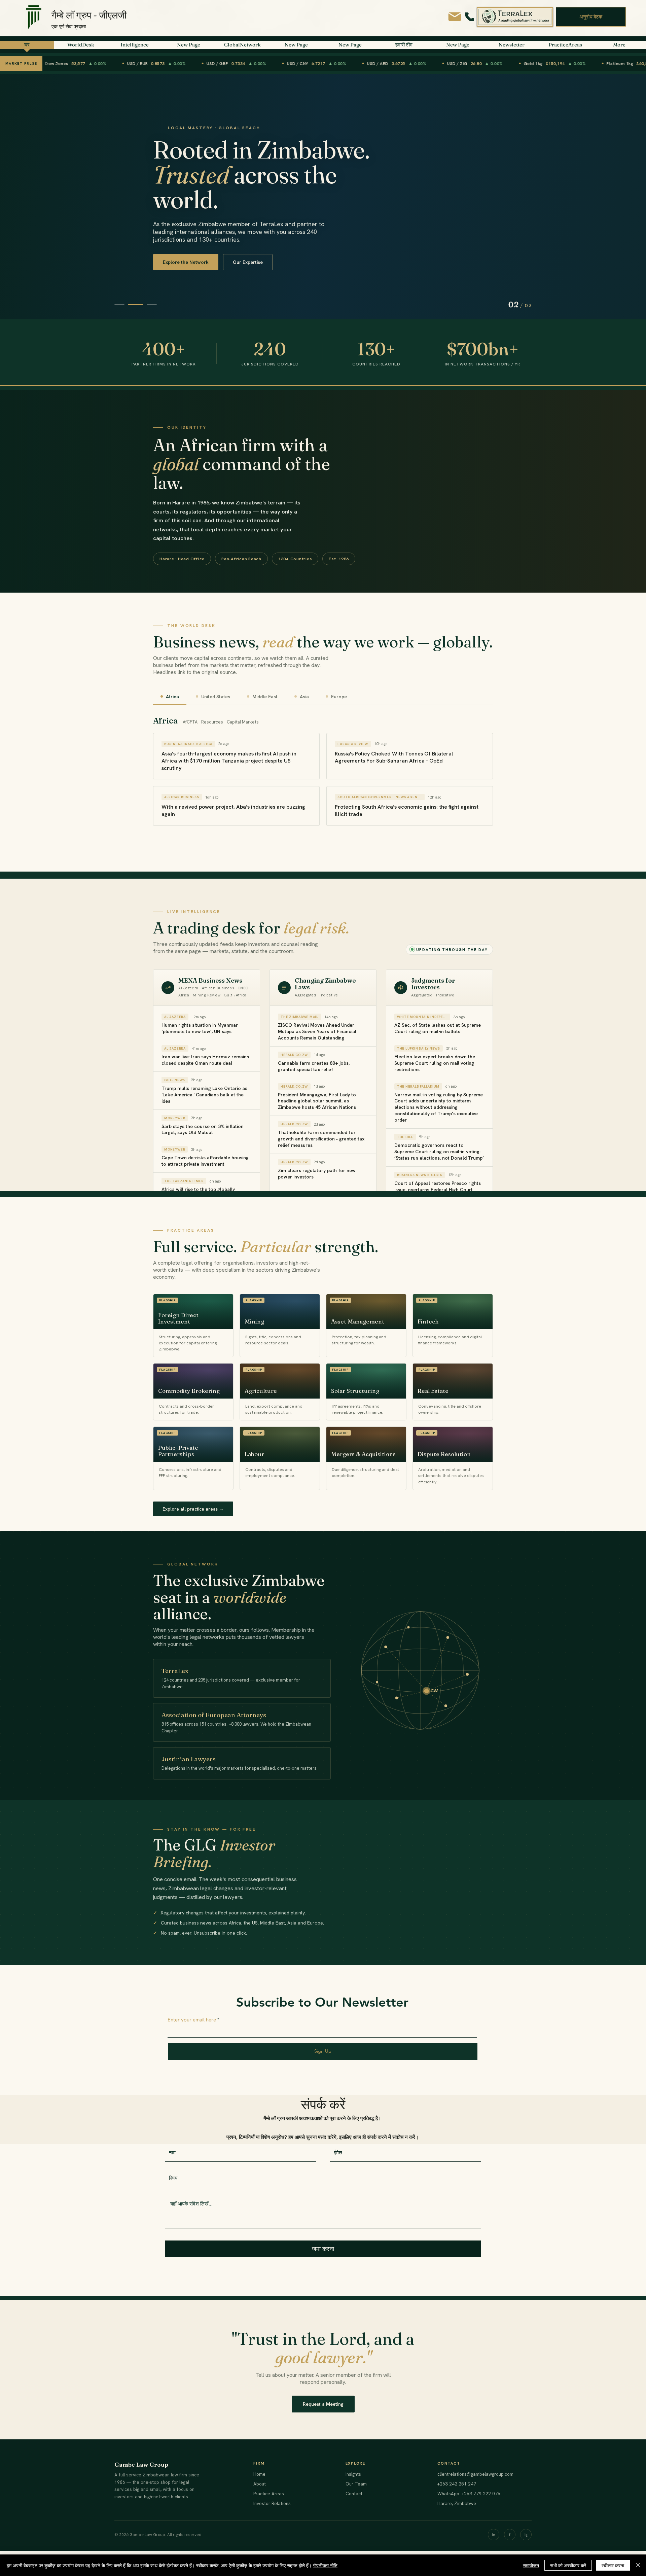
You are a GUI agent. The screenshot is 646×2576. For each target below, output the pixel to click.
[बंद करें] (638, 2565)
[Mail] (455, 17)
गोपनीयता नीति (325, 2565)
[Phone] (470, 17)
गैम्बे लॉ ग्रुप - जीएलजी (89, 15)
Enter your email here (192, 2020)
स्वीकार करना (613, 2565)
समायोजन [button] (531, 2565)
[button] (591, 17)
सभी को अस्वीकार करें (568, 2565)
